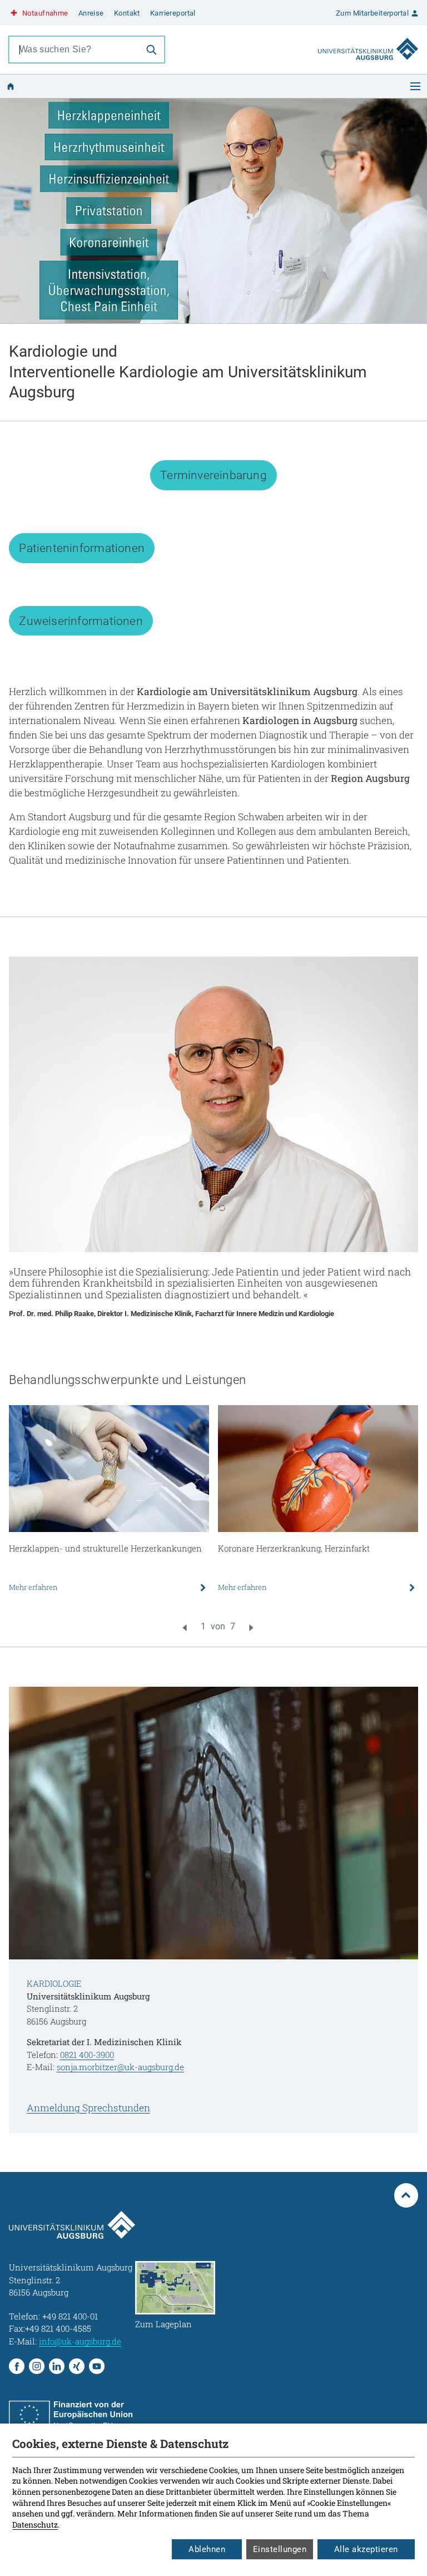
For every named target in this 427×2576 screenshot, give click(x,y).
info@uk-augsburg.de (80, 2341)
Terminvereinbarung (213, 475)
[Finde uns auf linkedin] (57, 2366)
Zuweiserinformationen (81, 621)
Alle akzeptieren (366, 2549)
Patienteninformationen (82, 548)
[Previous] (185, 1628)
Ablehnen (207, 2549)
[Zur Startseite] (368, 38)
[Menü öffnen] (415, 86)
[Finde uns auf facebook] (17, 2366)
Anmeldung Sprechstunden (88, 2108)
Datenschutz (35, 2525)
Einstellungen (280, 2549)
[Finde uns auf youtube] (97, 2366)
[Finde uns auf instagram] (37, 2366)
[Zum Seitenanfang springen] (406, 2195)
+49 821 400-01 (70, 2316)
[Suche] (151, 50)
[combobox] (74, 50)
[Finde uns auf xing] (77, 2366)
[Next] (251, 1628)
